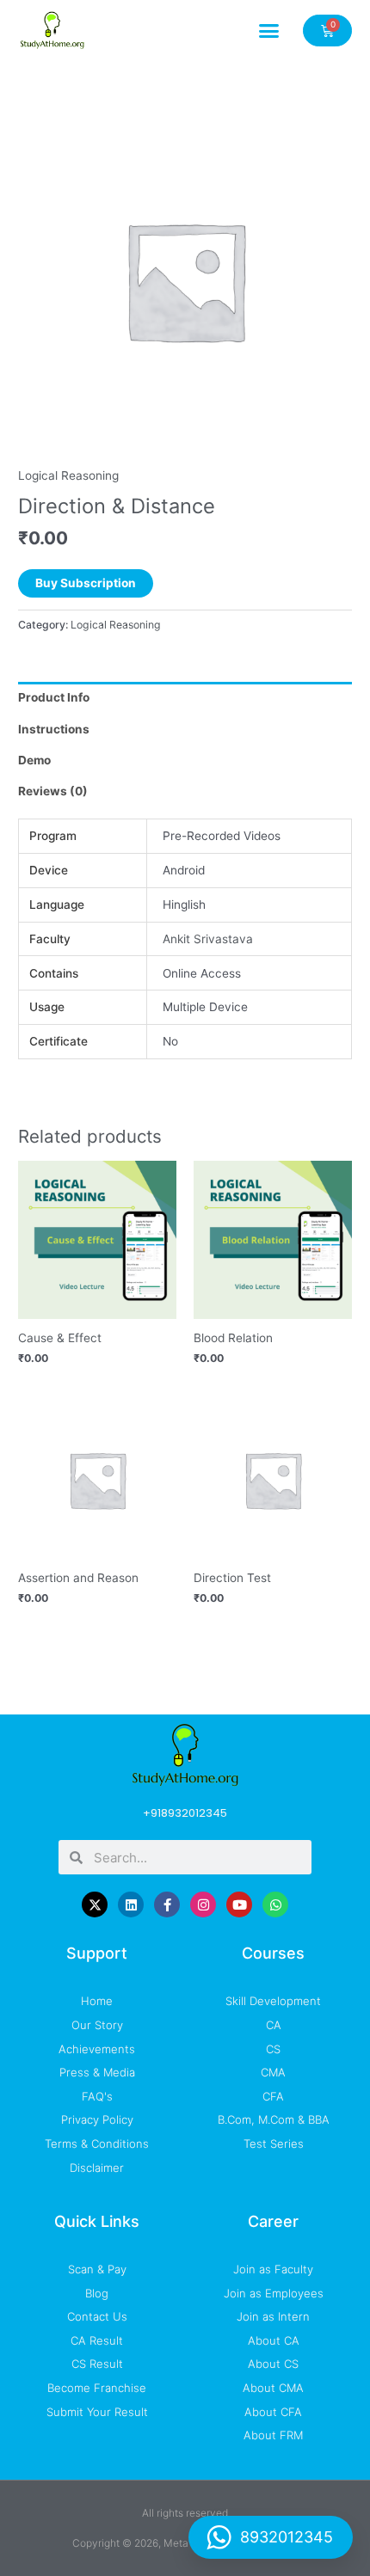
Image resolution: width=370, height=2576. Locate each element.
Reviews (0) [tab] (53, 791)
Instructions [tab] (54, 729)
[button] (269, 30)
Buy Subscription (86, 583)
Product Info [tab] (54, 697)
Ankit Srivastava (208, 939)
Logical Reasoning (68, 475)
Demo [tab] (34, 760)
